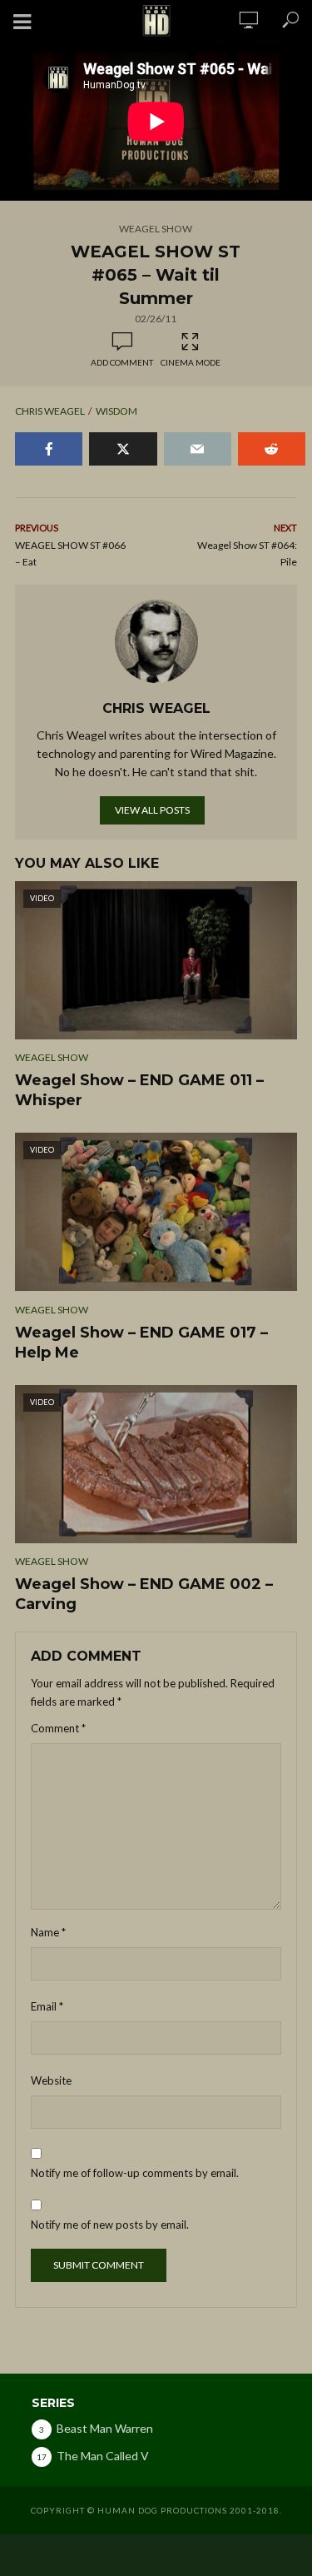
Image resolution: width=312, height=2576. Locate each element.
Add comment (122, 362)
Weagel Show (156, 229)
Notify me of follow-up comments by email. (135, 2173)
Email (47, 2006)
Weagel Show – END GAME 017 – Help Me (141, 1343)
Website (51, 2080)
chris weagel (50, 411)
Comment (58, 1728)
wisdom (116, 411)
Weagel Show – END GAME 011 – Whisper (139, 1090)
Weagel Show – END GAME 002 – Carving (144, 1594)
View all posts (152, 810)
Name (48, 1932)
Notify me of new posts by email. (110, 2225)
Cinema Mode (191, 362)
